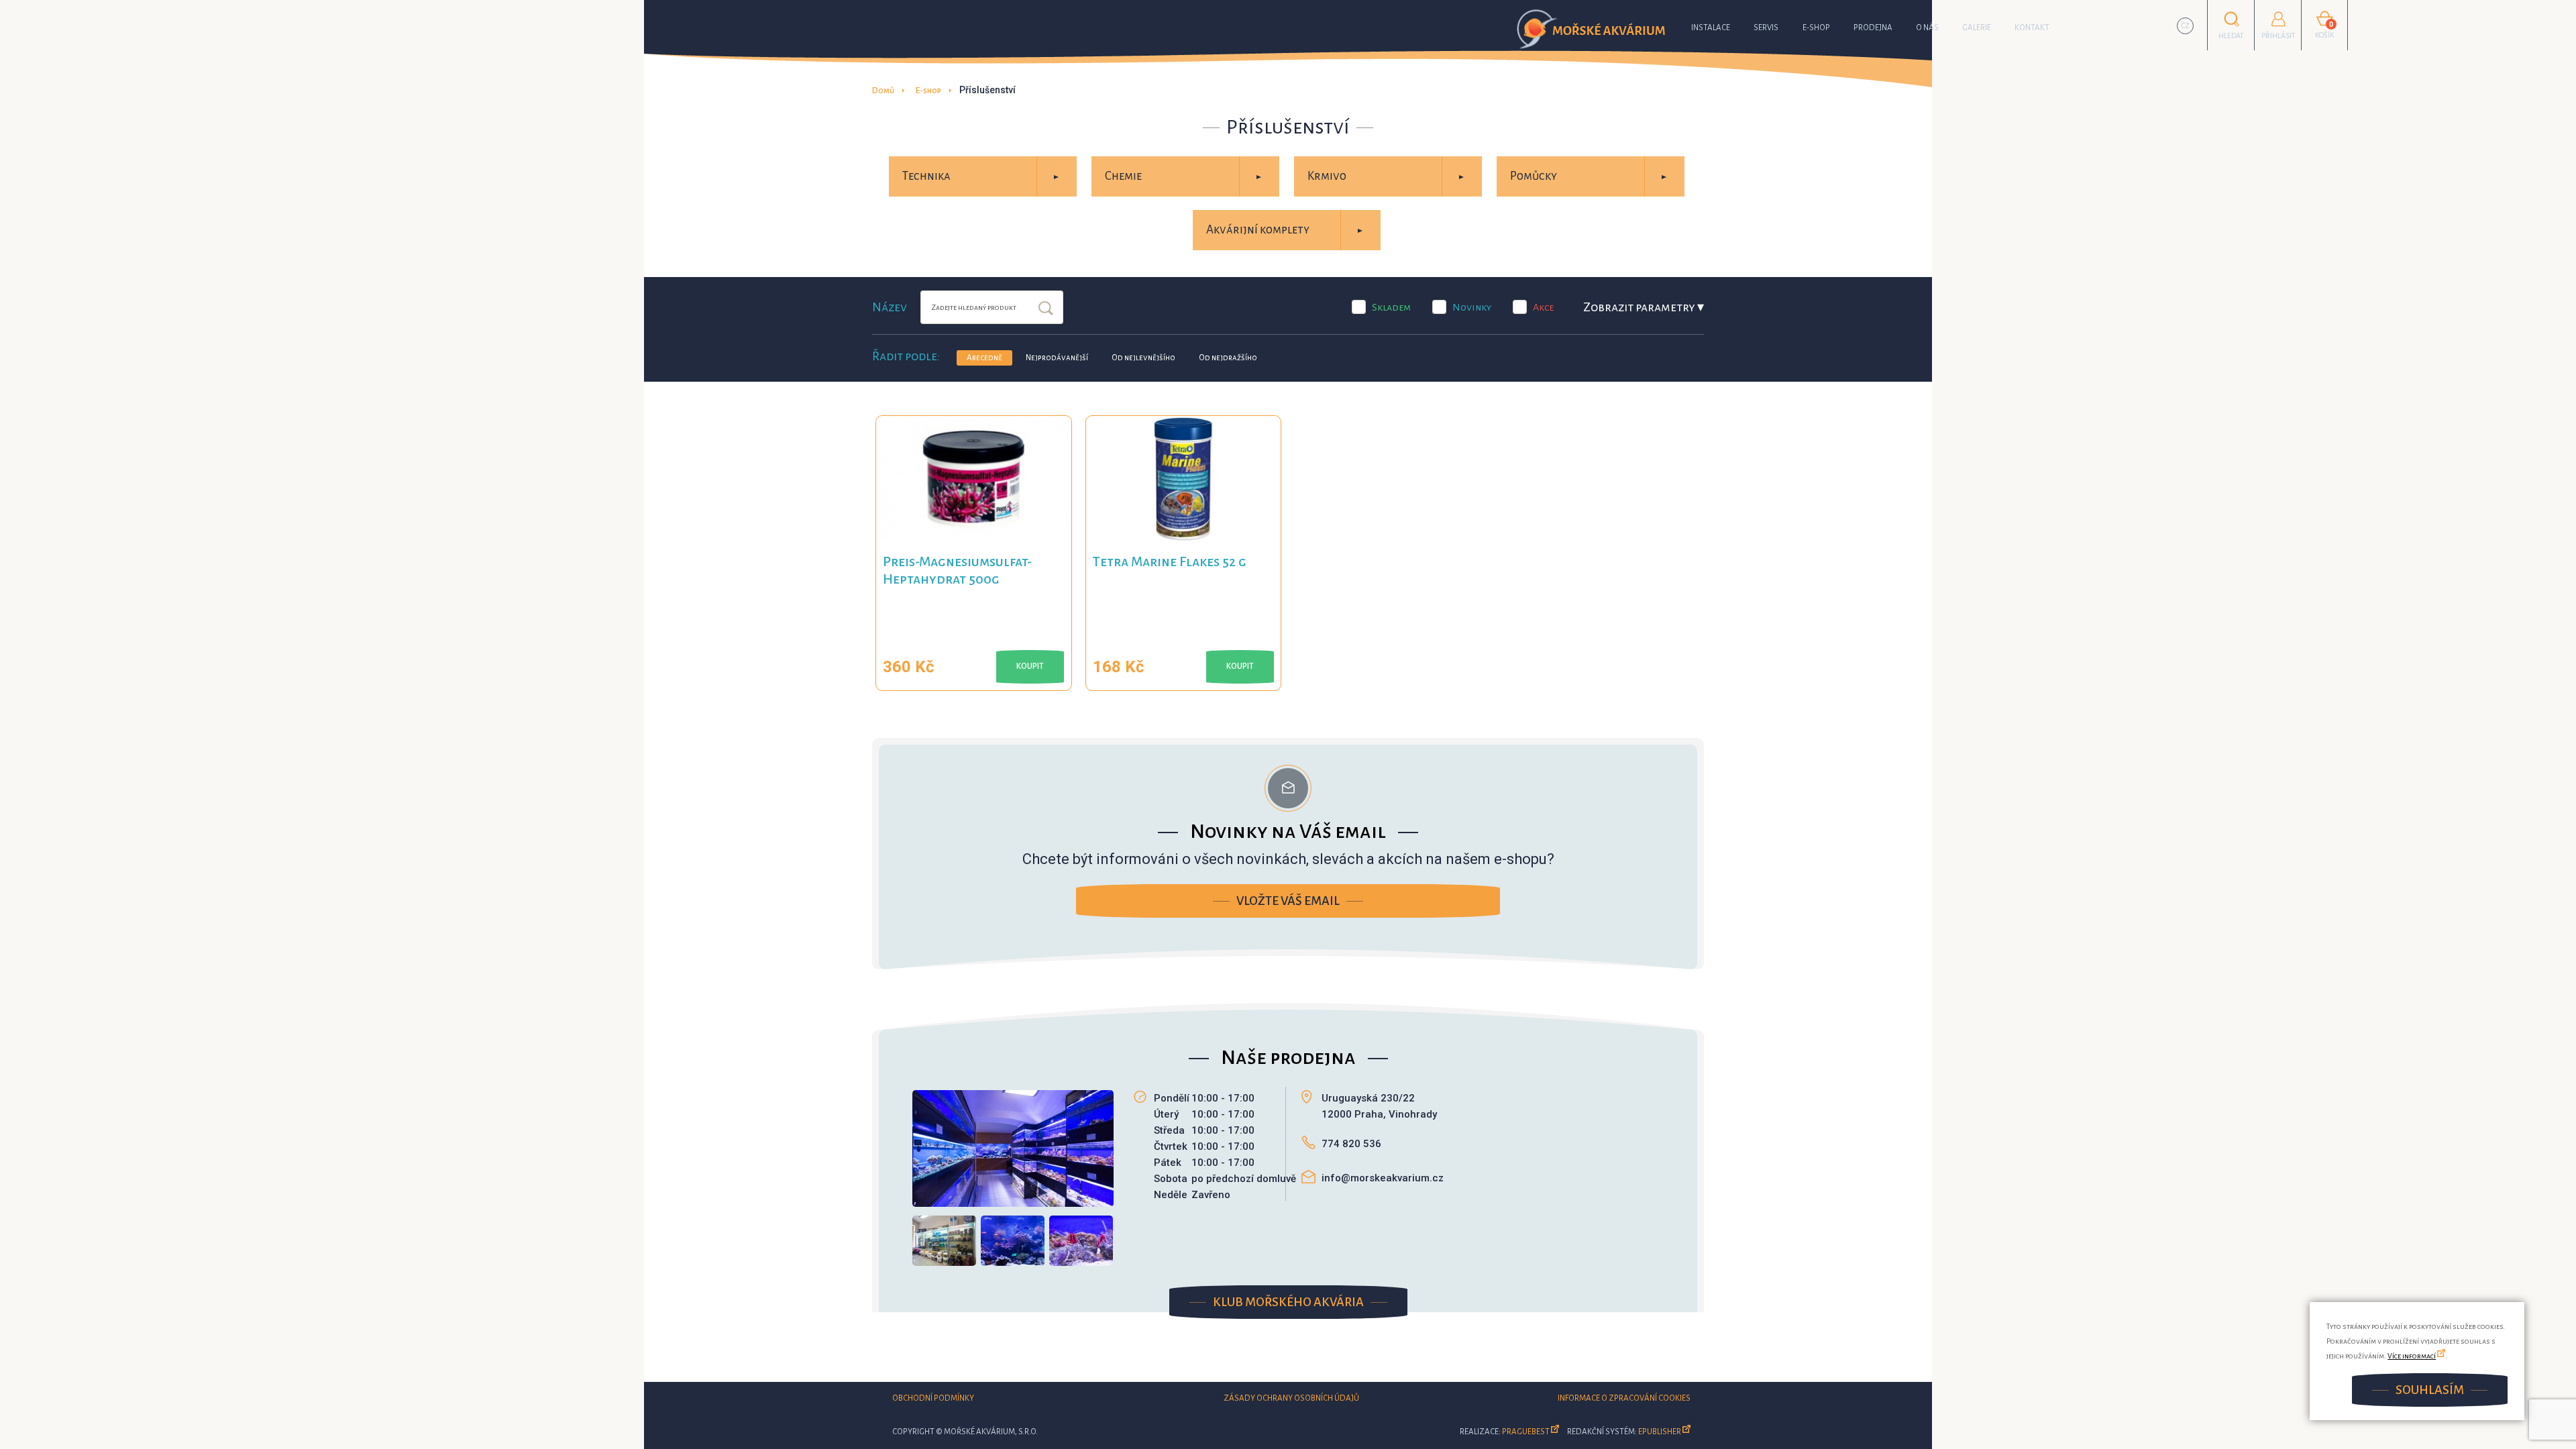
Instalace (1711, 28)
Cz (2186, 26)
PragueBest (1526, 1432)
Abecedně (984, 358)
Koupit (1030, 666)
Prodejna (1873, 28)
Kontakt (2032, 28)
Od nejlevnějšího (1143, 358)
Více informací (2412, 1356)
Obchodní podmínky (933, 1398)
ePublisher (1660, 1432)
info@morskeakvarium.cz (1383, 1178)
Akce (1543, 307)
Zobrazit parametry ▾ (1644, 307)
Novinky (1472, 307)
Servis (1766, 28)
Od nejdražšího (1228, 358)
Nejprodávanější (1057, 358)
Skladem (1391, 307)
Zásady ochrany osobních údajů (1291, 1398)
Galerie (1977, 28)
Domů (883, 91)
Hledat (1046, 309)
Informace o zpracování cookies (1624, 1398)
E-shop (1816, 28)
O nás (1927, 28)
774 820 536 (1351, 1144)
